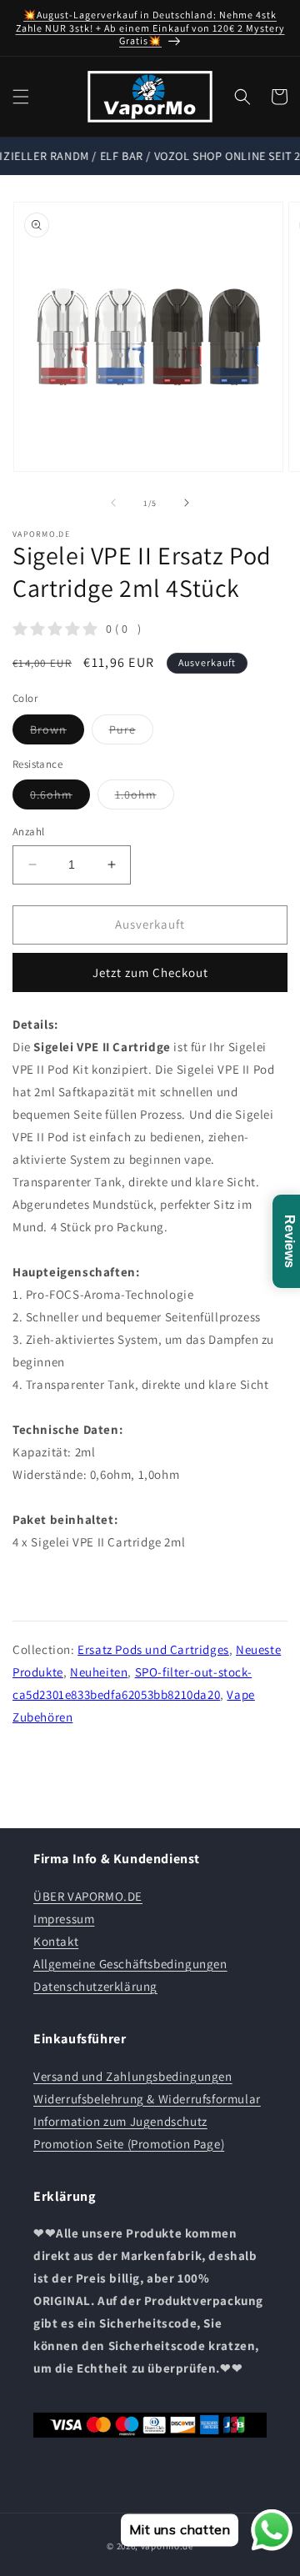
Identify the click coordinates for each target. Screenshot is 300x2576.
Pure (131, 733)
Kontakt (56, 1941)
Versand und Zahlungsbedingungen (133, 2076)
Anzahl (28, 832)
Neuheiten (99, 1672)
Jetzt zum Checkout (150, 972)
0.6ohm (60, 798)
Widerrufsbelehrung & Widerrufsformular (147, 2099)
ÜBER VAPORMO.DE (88, 1896)
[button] (21, 97)
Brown (57, 733)
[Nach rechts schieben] (187, 503)
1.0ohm (145, 798)
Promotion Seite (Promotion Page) (129, 2144)
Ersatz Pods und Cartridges (153, 1649)
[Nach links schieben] (113, 503)
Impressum (64, 1919)
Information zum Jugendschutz (120, 2121)
